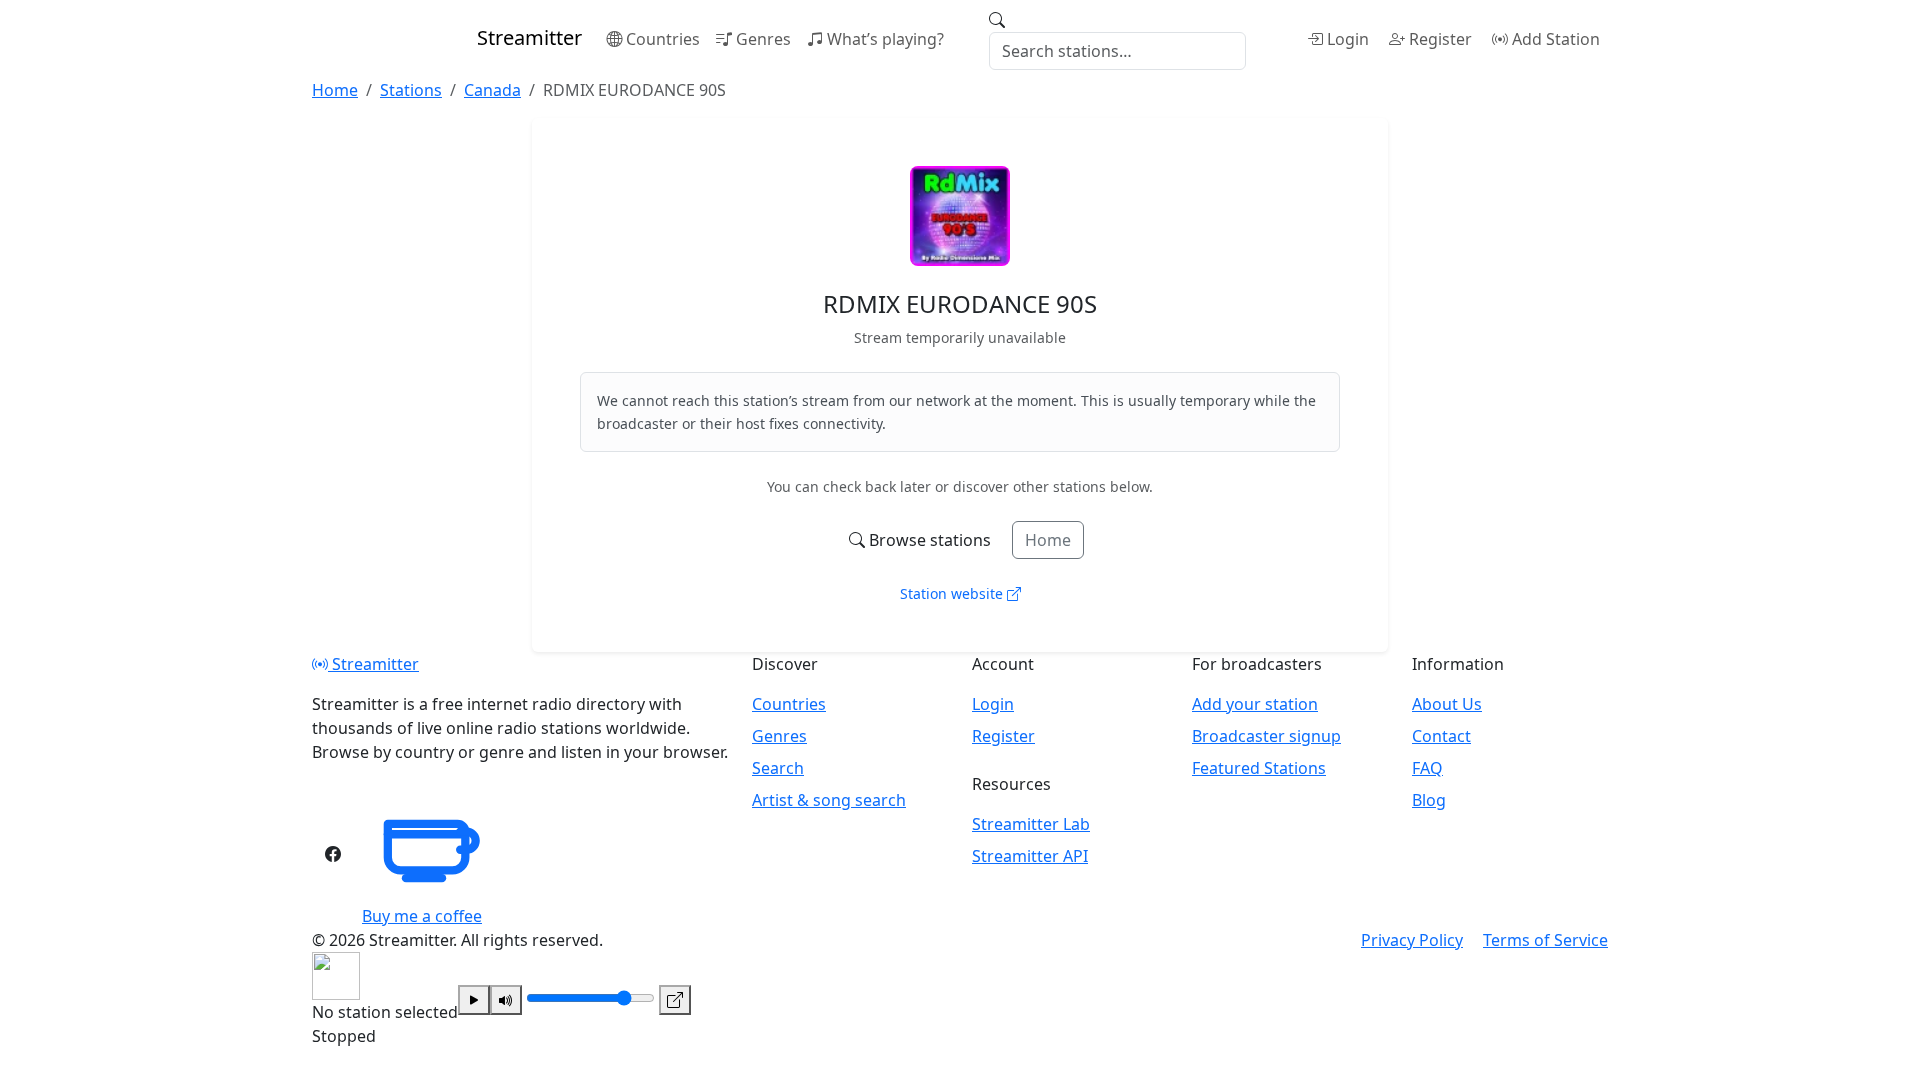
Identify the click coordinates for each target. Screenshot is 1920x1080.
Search (778, 768)
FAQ (1427, 768)
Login (1348, 39)
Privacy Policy (1412, 940)
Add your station (1255, 704)
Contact (1441, 736)
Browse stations (930, 540)
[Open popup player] (675, 1000)
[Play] (474, 1000)
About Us (1447, 704)
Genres (763, 39)
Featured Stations (1259, 768)
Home (1048, 540)
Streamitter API (1030, 856)
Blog (1429, 800)
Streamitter (373, 664)
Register (1440, 39)
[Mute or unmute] (506, 1000)
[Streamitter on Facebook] (333, 854)
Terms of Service (1545, 940)
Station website (953, 593)
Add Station (1556, 39)
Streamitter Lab (1031, 824)
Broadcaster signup (1266, 736)
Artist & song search (829, 800)
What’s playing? (885, 39)
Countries (663, 39)
